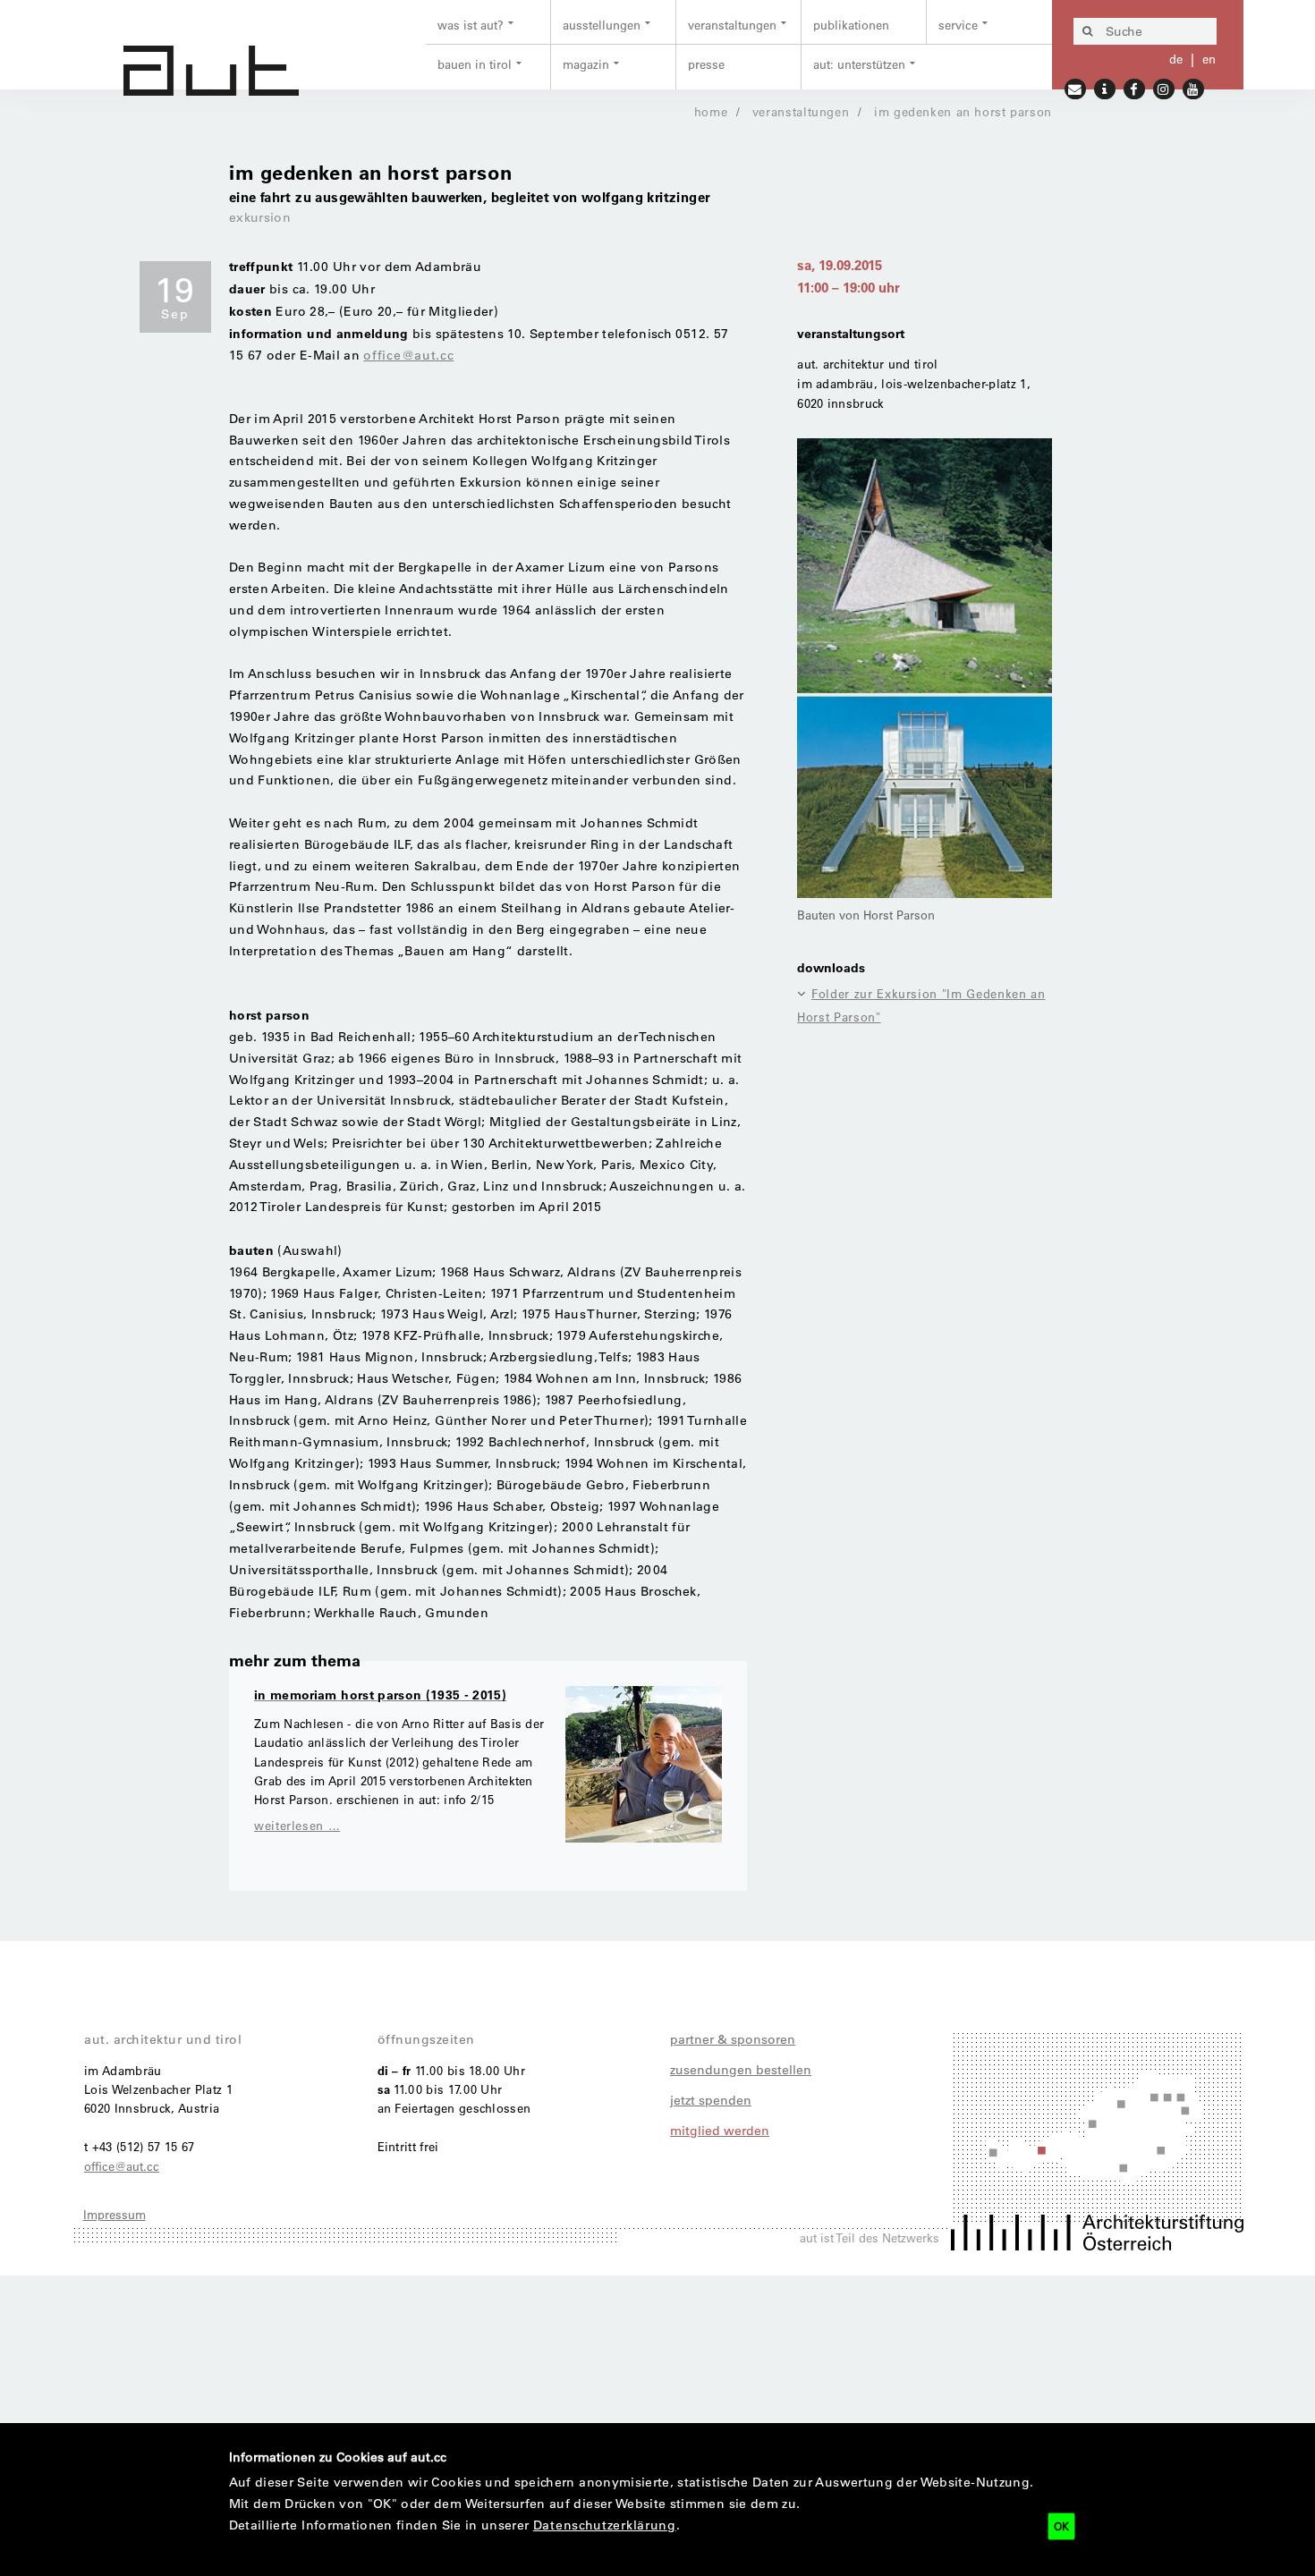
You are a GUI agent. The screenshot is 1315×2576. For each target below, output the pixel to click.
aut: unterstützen (859, 64)
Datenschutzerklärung (605, 2525)
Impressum (115, 2214)
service (958, 25)
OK (1061, 2526)
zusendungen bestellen (741, 2070)
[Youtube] (1194, 87)
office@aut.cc (408, 355)
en (1209, 59)
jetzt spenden (711, 2100)
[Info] (1105, 87)
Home (711, 111)
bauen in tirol (475, 64)
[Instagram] (1164, 87)
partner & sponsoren (733, 2039)
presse (706, 64)
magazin (586, 64)
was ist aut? (471, 25)
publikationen (851, 25)
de (1176, 59)
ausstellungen (602, 25)
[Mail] (1076, 87)
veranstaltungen (732, 25)
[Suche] (1087, 31)
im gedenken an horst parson (963, 111)
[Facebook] (1135, 87)
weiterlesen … (297, 1825)
